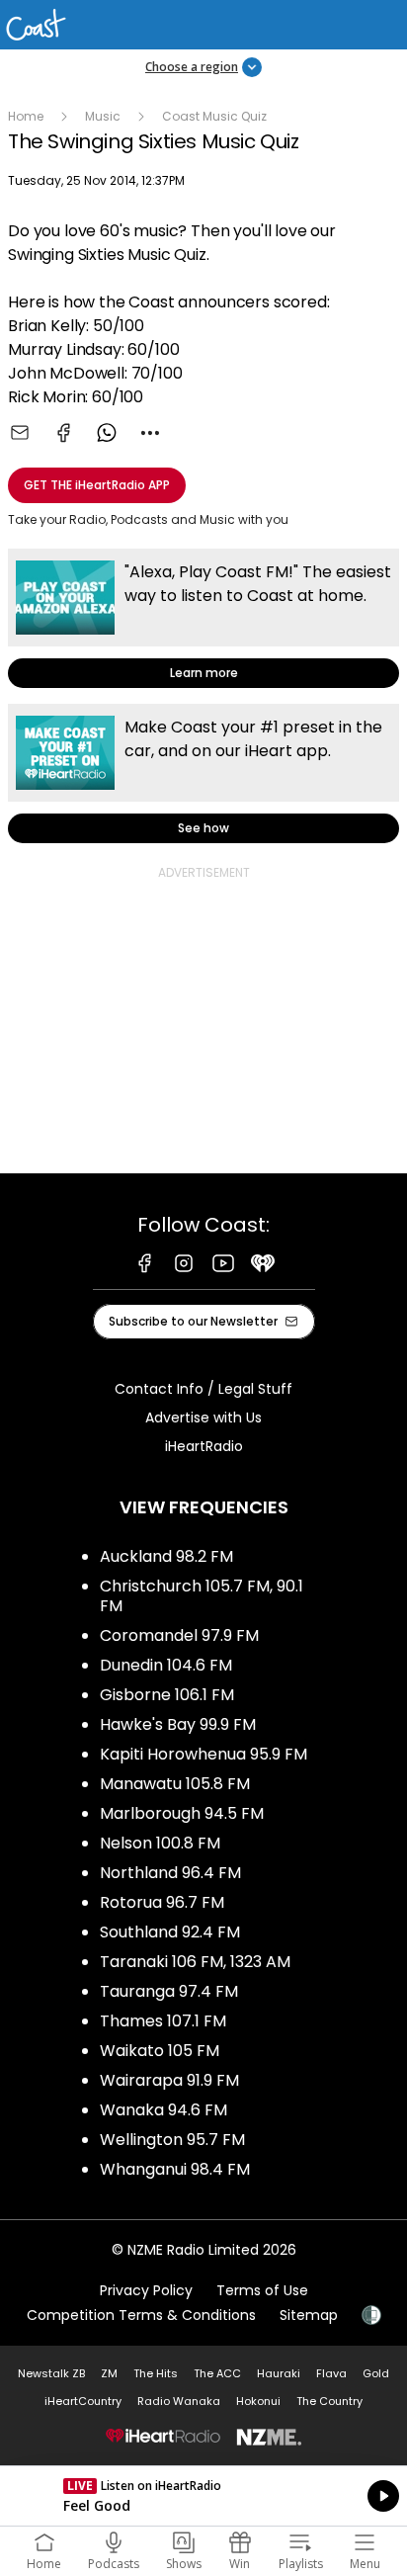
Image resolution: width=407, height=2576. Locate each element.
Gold (376, 2373)
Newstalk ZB (51, 2373)
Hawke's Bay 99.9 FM (178, 1724)
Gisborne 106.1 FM (167, 1695)
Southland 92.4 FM (170, 1932)
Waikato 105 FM (160, 2051)
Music (103, 116)
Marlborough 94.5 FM (182, 1813)
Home (26, 116)
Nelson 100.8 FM (160, 1843)
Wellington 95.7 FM (172, 2140)
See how (203, 773)
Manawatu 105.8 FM (175, 1784)
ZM (109, 2373)
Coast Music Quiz (214, 116)
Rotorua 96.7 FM (162, 1902)
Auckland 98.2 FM (166, 1556)
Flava (331, 2373)
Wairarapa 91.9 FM (169, 2080)
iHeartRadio (204, 1446)
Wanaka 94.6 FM (163, 2110)
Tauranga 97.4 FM (169, 1991)
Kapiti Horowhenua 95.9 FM (203, 1754)
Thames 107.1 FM (163, 2021)
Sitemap (309, 2315)
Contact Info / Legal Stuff (203, 1389)
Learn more (203, 618)
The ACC (217, 2373)
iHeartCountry (83, 2401)
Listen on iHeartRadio (203, 2496)
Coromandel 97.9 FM (179, 1635)
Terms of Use (262, 2290)
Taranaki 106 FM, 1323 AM (195, 1962)
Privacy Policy (146, 2290)
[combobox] (150, 433)
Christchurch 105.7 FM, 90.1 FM (202, 1596)
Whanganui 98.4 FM (175, 2169)
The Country (329, 2401)
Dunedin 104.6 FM (166, 1665)
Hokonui (258, 2401)
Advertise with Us (203, 1417)
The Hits (156, 2373)
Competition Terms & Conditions (141, 2315)
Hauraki (279, 2373)
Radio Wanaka (179, 2401)
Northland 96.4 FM (170, 1873)
